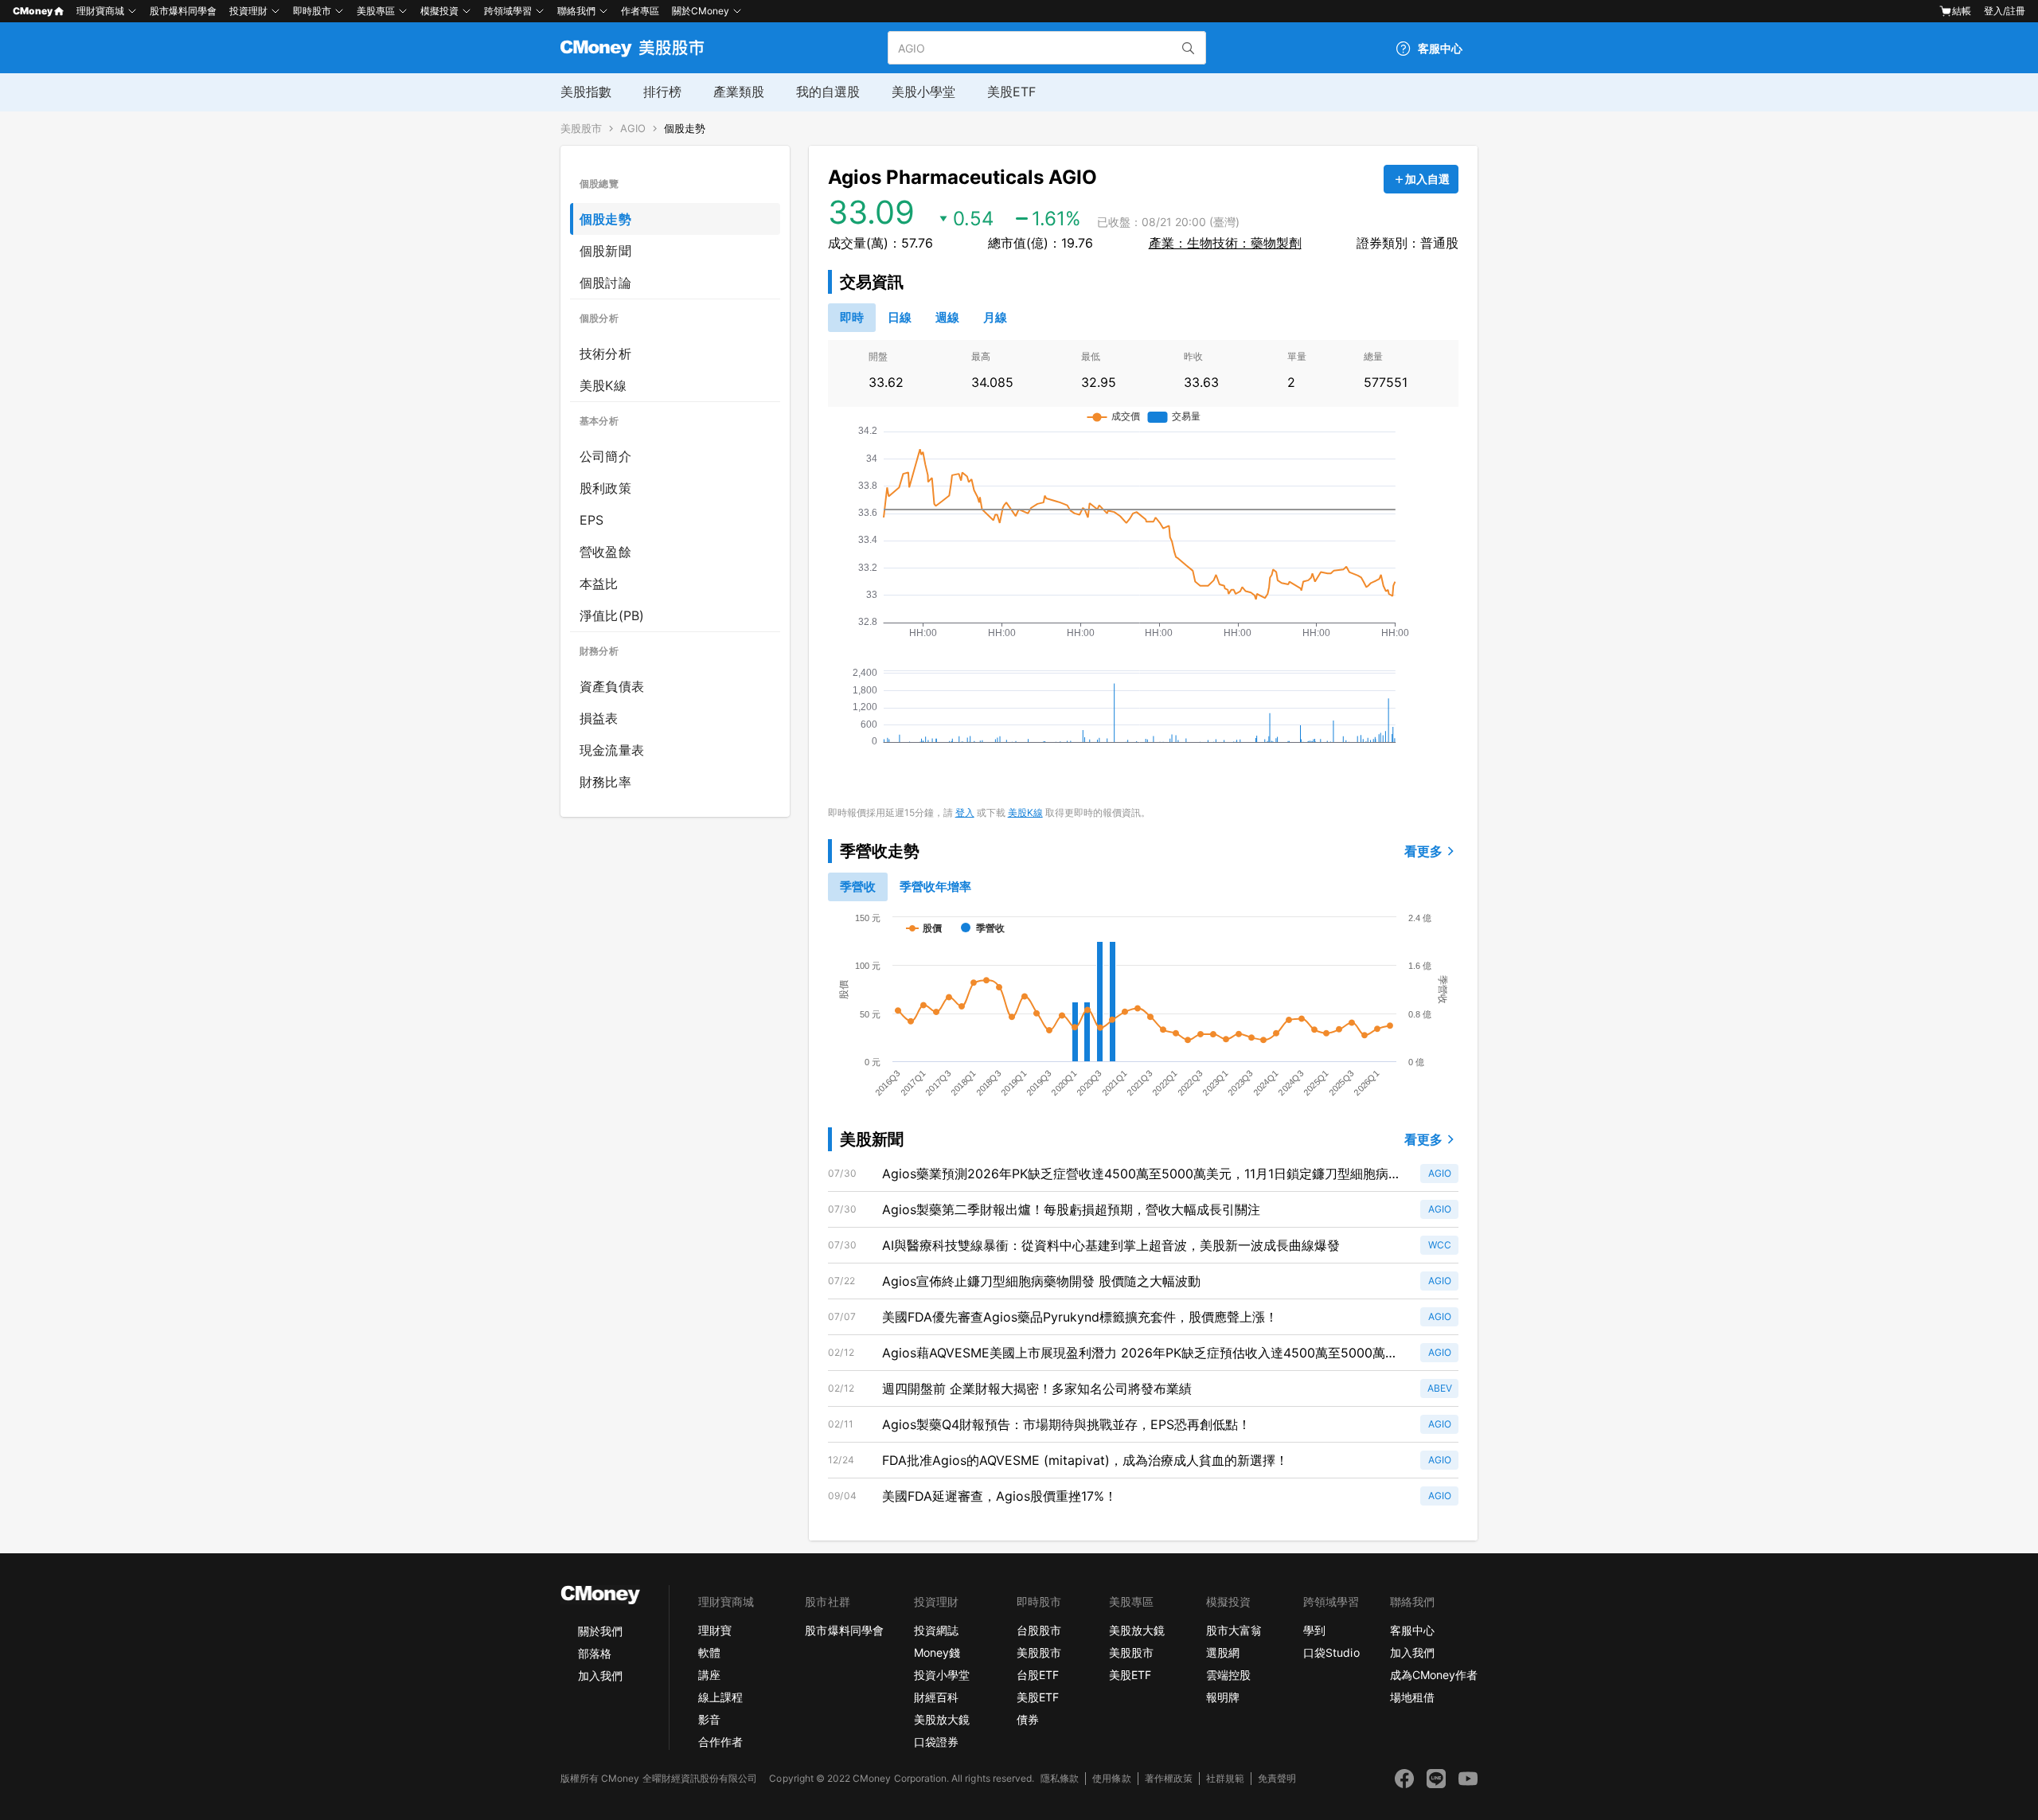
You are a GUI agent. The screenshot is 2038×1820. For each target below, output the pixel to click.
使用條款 (1111, 1778)
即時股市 (312, 11)
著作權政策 (1169, 1778)
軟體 (709, 1652)
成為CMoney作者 (1434, 1675)
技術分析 (605, 353)
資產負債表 (612, 686)
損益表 (599, 718)
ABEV (1440, 1388)
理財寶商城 (100, 11)
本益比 (599, 584)
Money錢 (937, 1652)
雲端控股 (1228, 1675)
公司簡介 (605, 456)
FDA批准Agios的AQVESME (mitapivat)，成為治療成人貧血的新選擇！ (1085, 1460)
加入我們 (600, 1675)
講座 (709, 1675)
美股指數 (586, 92)
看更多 (1423, 851)
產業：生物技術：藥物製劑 (1225, 243)
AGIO (633, 129)
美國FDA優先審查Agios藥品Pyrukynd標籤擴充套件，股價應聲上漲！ (1080, 1317)
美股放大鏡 (942, 1719)
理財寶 (715, 1630)
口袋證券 (936, 1742)
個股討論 (605, 283)
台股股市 (1039, 1630)
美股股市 (581, 129)
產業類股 (739, 92)
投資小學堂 (942, 1675)
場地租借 (1412, 1697)
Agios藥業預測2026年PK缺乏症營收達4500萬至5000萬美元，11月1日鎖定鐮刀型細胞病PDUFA (1135, 1174)
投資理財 (248, 11)
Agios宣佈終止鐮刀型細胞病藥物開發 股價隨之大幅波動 (1041, 1281)
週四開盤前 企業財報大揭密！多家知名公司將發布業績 (1037, 1388)
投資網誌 (936, 1630)
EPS (592, 520)
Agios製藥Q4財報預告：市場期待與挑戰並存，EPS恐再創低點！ (1066, 1424)
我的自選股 (828, 92)
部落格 (595, 1653)
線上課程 (720, 1697)
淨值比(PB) (612, 615)
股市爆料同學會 (183, 11)
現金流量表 (612, 750)
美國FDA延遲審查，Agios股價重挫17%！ (999, 1496)
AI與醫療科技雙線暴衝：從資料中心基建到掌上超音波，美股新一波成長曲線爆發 (1111, 1245)
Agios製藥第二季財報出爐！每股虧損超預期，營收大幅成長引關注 (1071, 1209)
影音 (709, 1719)
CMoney (33, 11)
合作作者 (720, 1742)
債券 (1028, 1719)
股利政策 (605, 488)
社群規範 (1225, 1778)
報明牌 (1223, 1697)
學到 (1314, 1630)
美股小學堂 (923, 92)
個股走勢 (685, 129)
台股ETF (1038, 1675)
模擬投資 (439, 11)
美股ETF (1011, 92)
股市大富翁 (1234, 1630)
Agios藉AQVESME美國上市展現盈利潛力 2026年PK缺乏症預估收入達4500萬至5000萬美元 (1140, 1353)
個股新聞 (605, 251)
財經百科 (936, 1697)
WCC (1440, 1245)
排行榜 (662, 92)
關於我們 (600, 1631)
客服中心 (1412, 1630)
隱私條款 (1060, 1778)
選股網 (1223, 1652)
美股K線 (603, 385)
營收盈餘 (605, 552)
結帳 (1962, 11)
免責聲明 (1277, 1778)
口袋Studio (1331, 1652)
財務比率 (605, 782)
